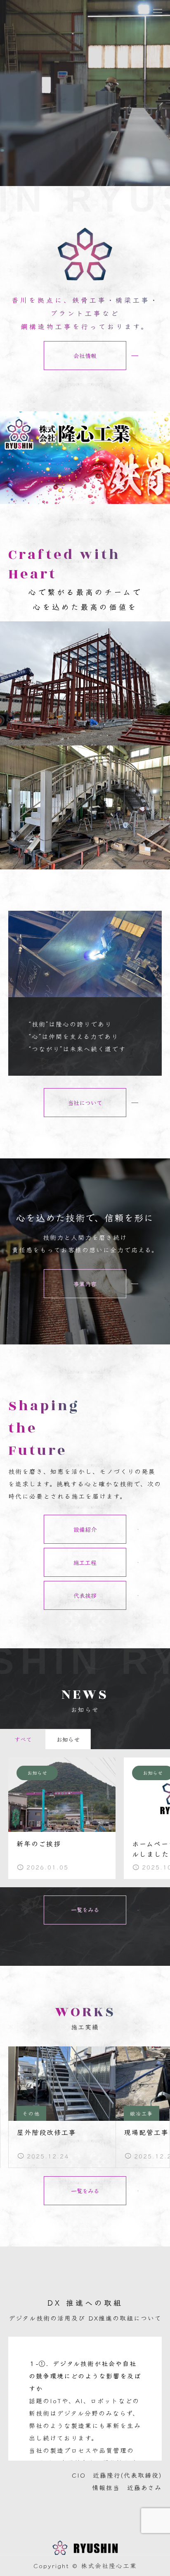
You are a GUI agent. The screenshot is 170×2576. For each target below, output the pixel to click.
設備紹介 (85, 1529)
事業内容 (85, 1284)
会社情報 (85, 356)
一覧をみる (85, 1910)
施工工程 (85, 1562)
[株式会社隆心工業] (85, 2551)
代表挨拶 (85, 1595)
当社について (85, 1103)
